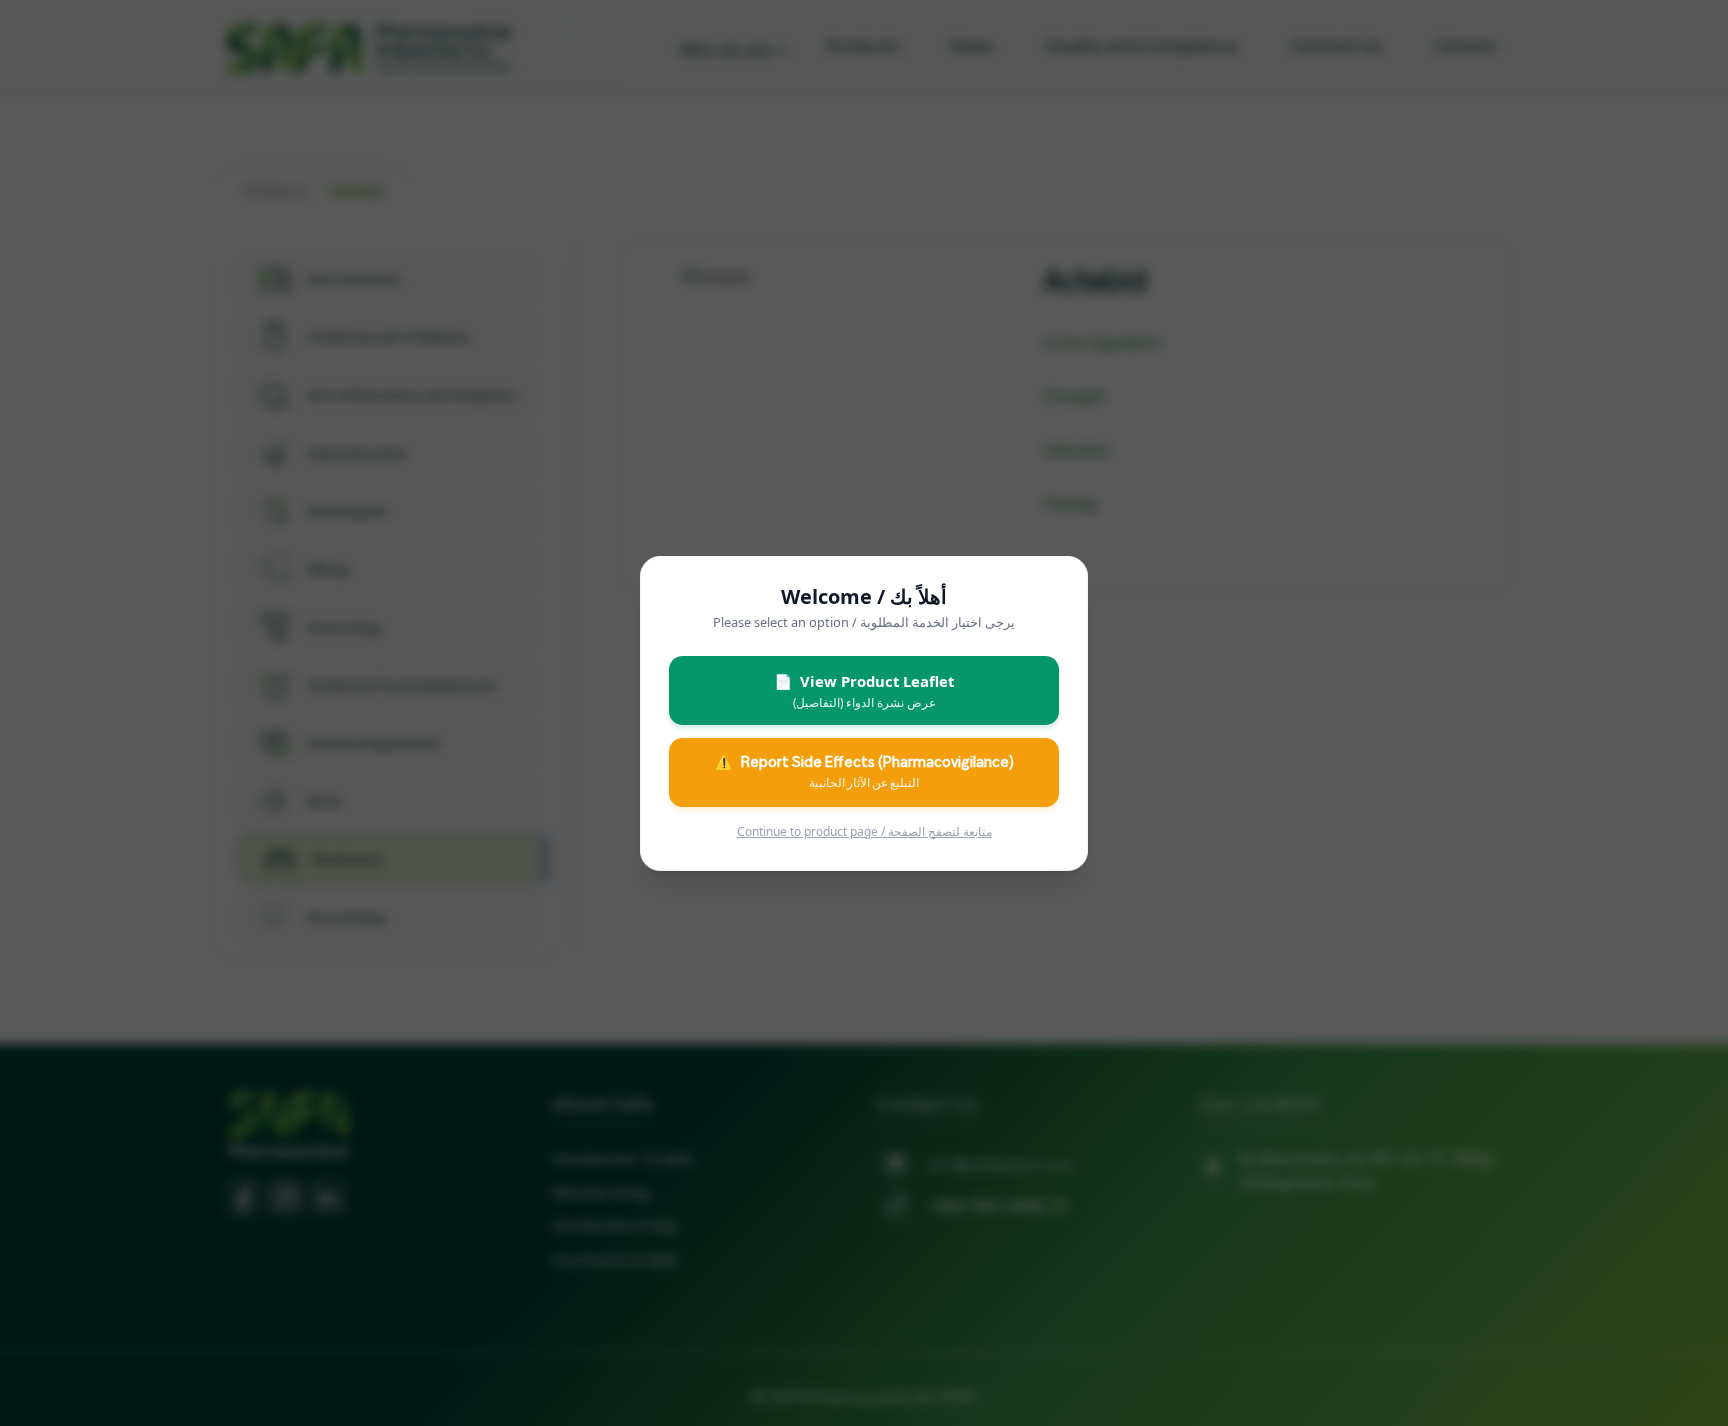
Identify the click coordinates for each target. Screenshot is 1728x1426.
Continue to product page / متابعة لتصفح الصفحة (864, 830)
